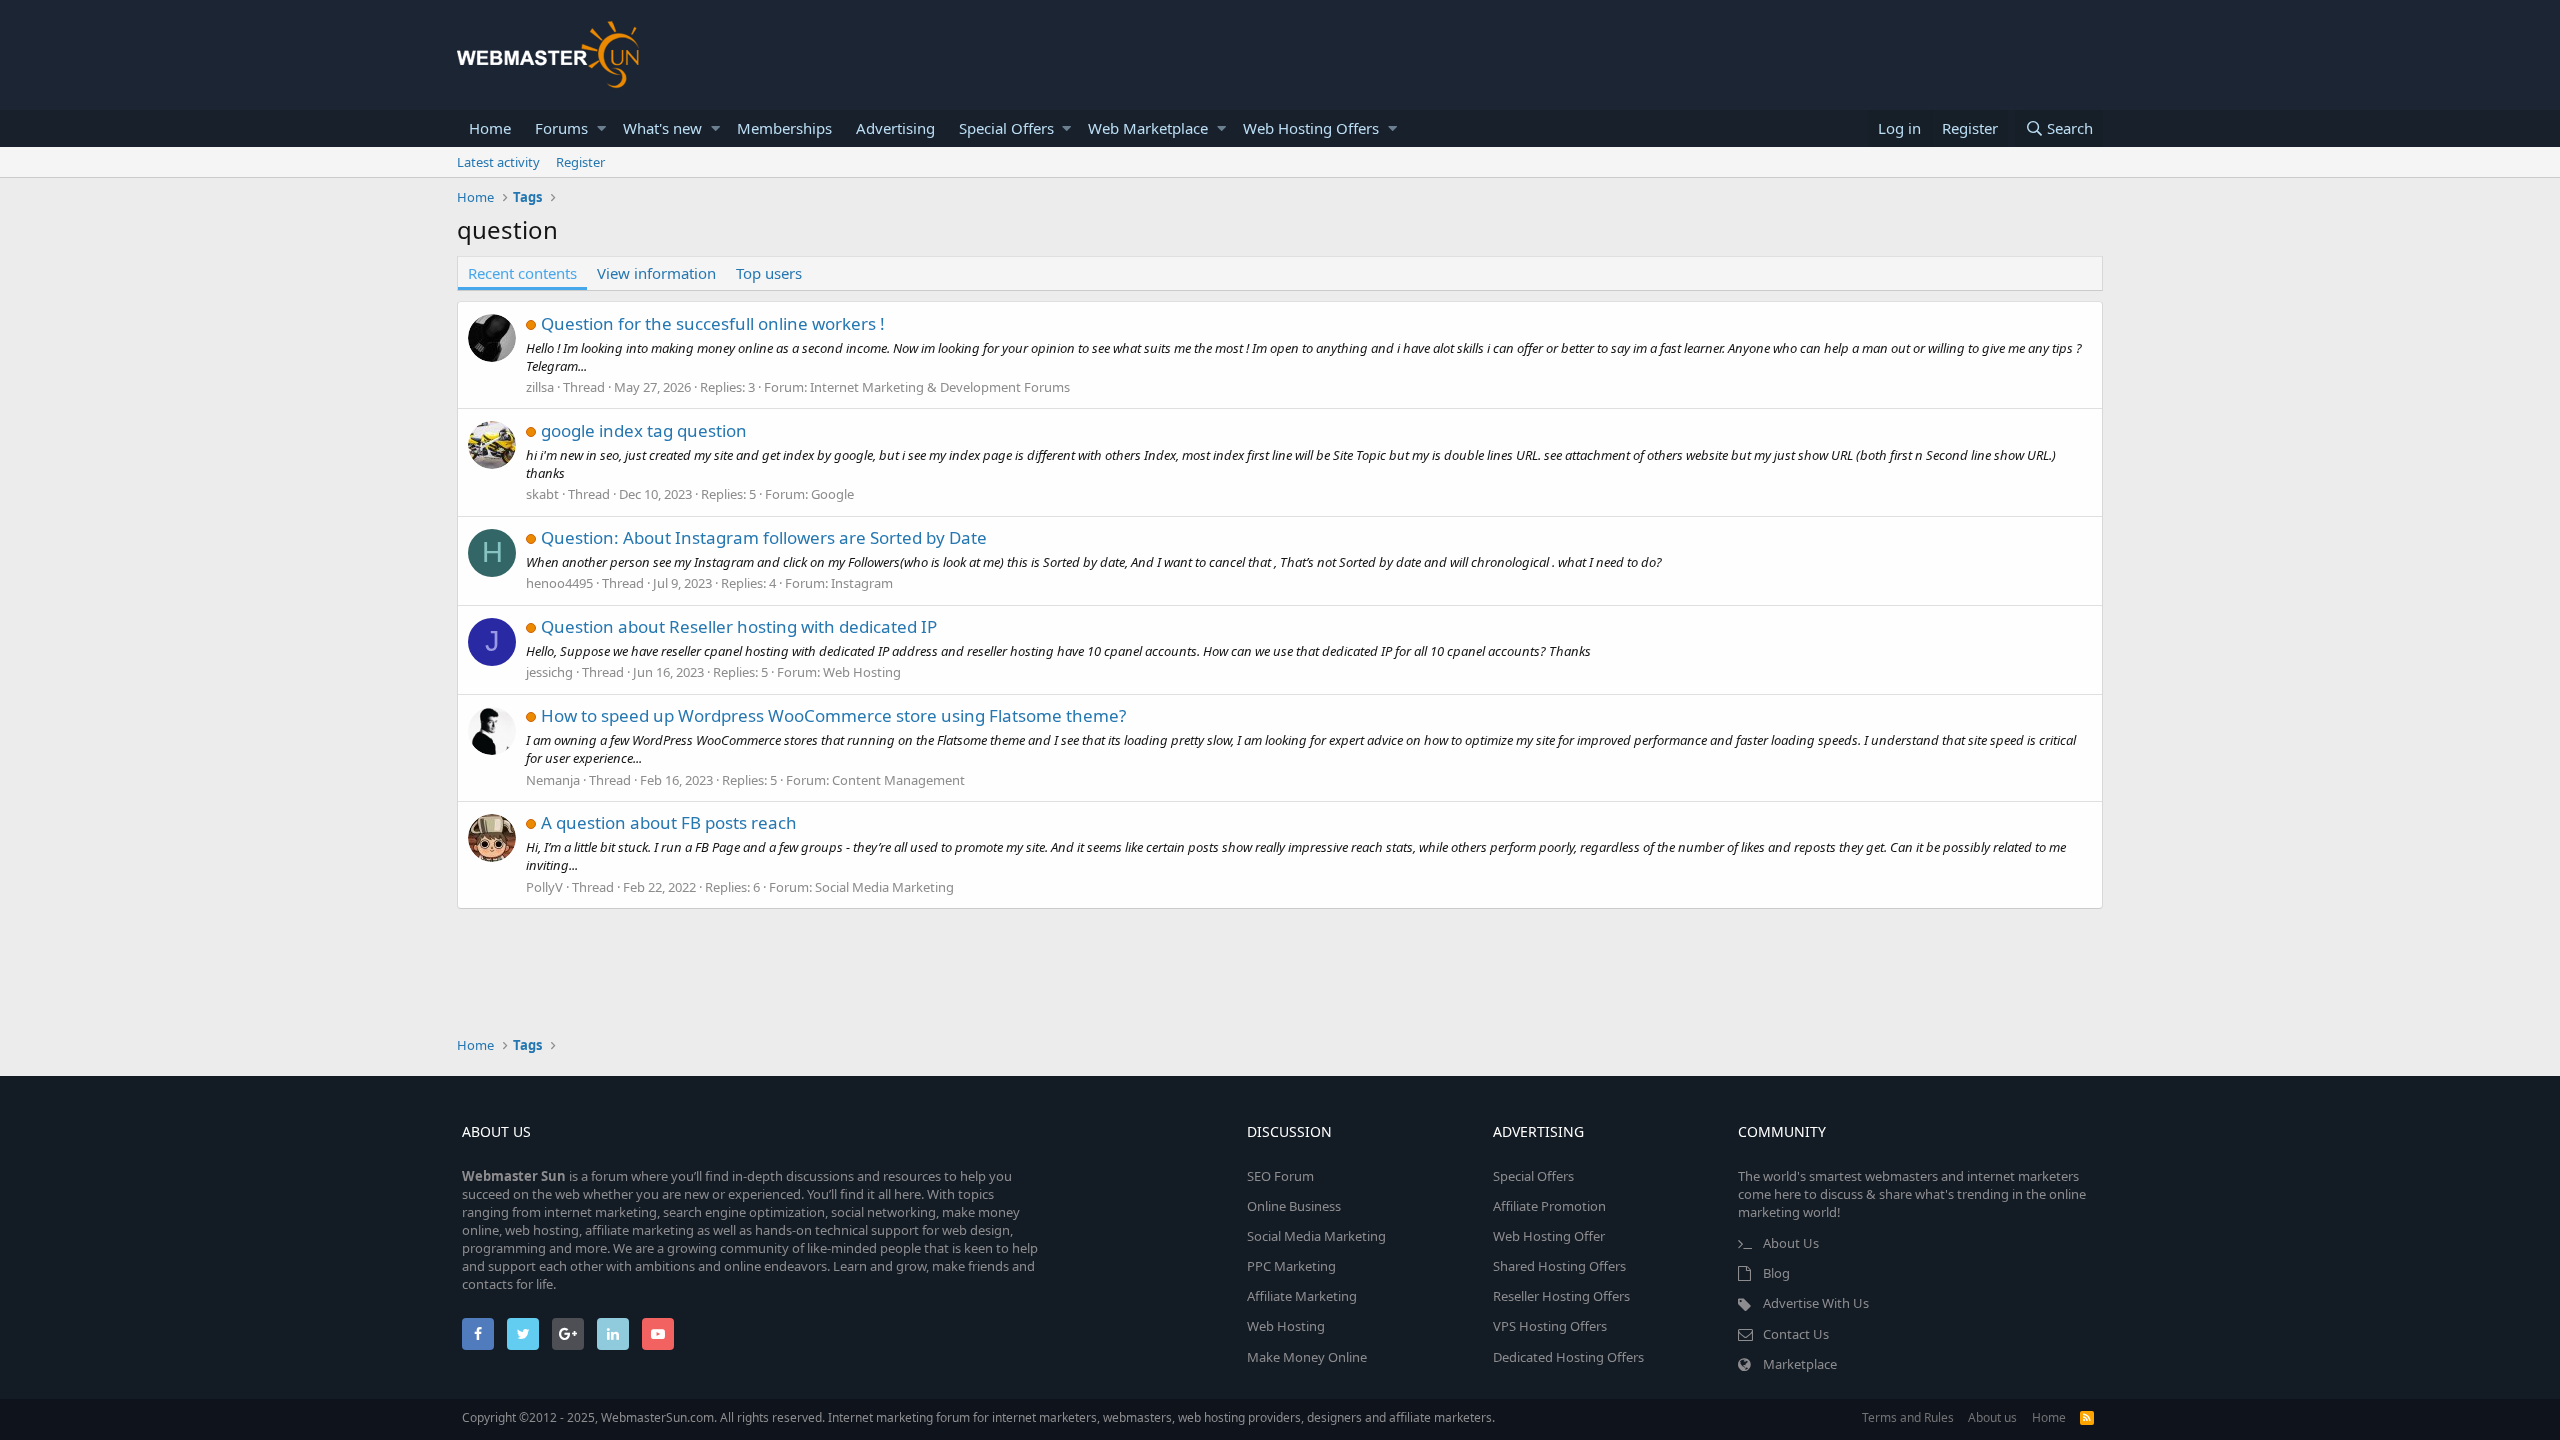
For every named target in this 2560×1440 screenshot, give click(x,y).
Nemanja (553, 780)
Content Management (898, 780)
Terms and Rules (1908, 1417)
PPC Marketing (1291, 1266)
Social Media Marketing (884, 887)
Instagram (862, 583)
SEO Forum (1280, 1176)
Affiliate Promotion (1549, 1206)
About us (1992, 1417)
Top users (769, 273)
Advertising (895, 128)
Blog (1776, 1273)
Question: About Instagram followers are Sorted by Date (764, 537)
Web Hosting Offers (1311, 128)
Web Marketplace (1148, 128)
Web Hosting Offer (1549, 1236)
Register (580, 162)
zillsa (540, 387)
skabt (542, 494)
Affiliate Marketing (1302, 1296)
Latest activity (498, 162)
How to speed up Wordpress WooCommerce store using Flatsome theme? (833, 715)
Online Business (1294, 1206)
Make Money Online (1307, 1357)
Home (490, 128)
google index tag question (644, 430)
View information (656, 273)
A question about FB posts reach (669, 822)
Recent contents (522, 273)
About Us (1791, 1243)
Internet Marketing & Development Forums (940, 387)
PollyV (544, 887)
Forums (561, 128)
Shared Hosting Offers (1559, 1266)
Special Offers (1006, 128)
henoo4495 (559, 583)
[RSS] (2087, 1417)
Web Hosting (862, 672)
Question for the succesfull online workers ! (713, 323)
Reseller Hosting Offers (1561, 1296)
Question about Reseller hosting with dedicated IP (739, 626)
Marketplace (1800, 1364)
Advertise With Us (1816, 1303)
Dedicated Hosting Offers (1568, 1357)
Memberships (784, 128)
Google (832, 494)
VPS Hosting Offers (1550, 1326)
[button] (601, 128)
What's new (662, 128)
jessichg (549, 672)
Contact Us (1796, 1334)
